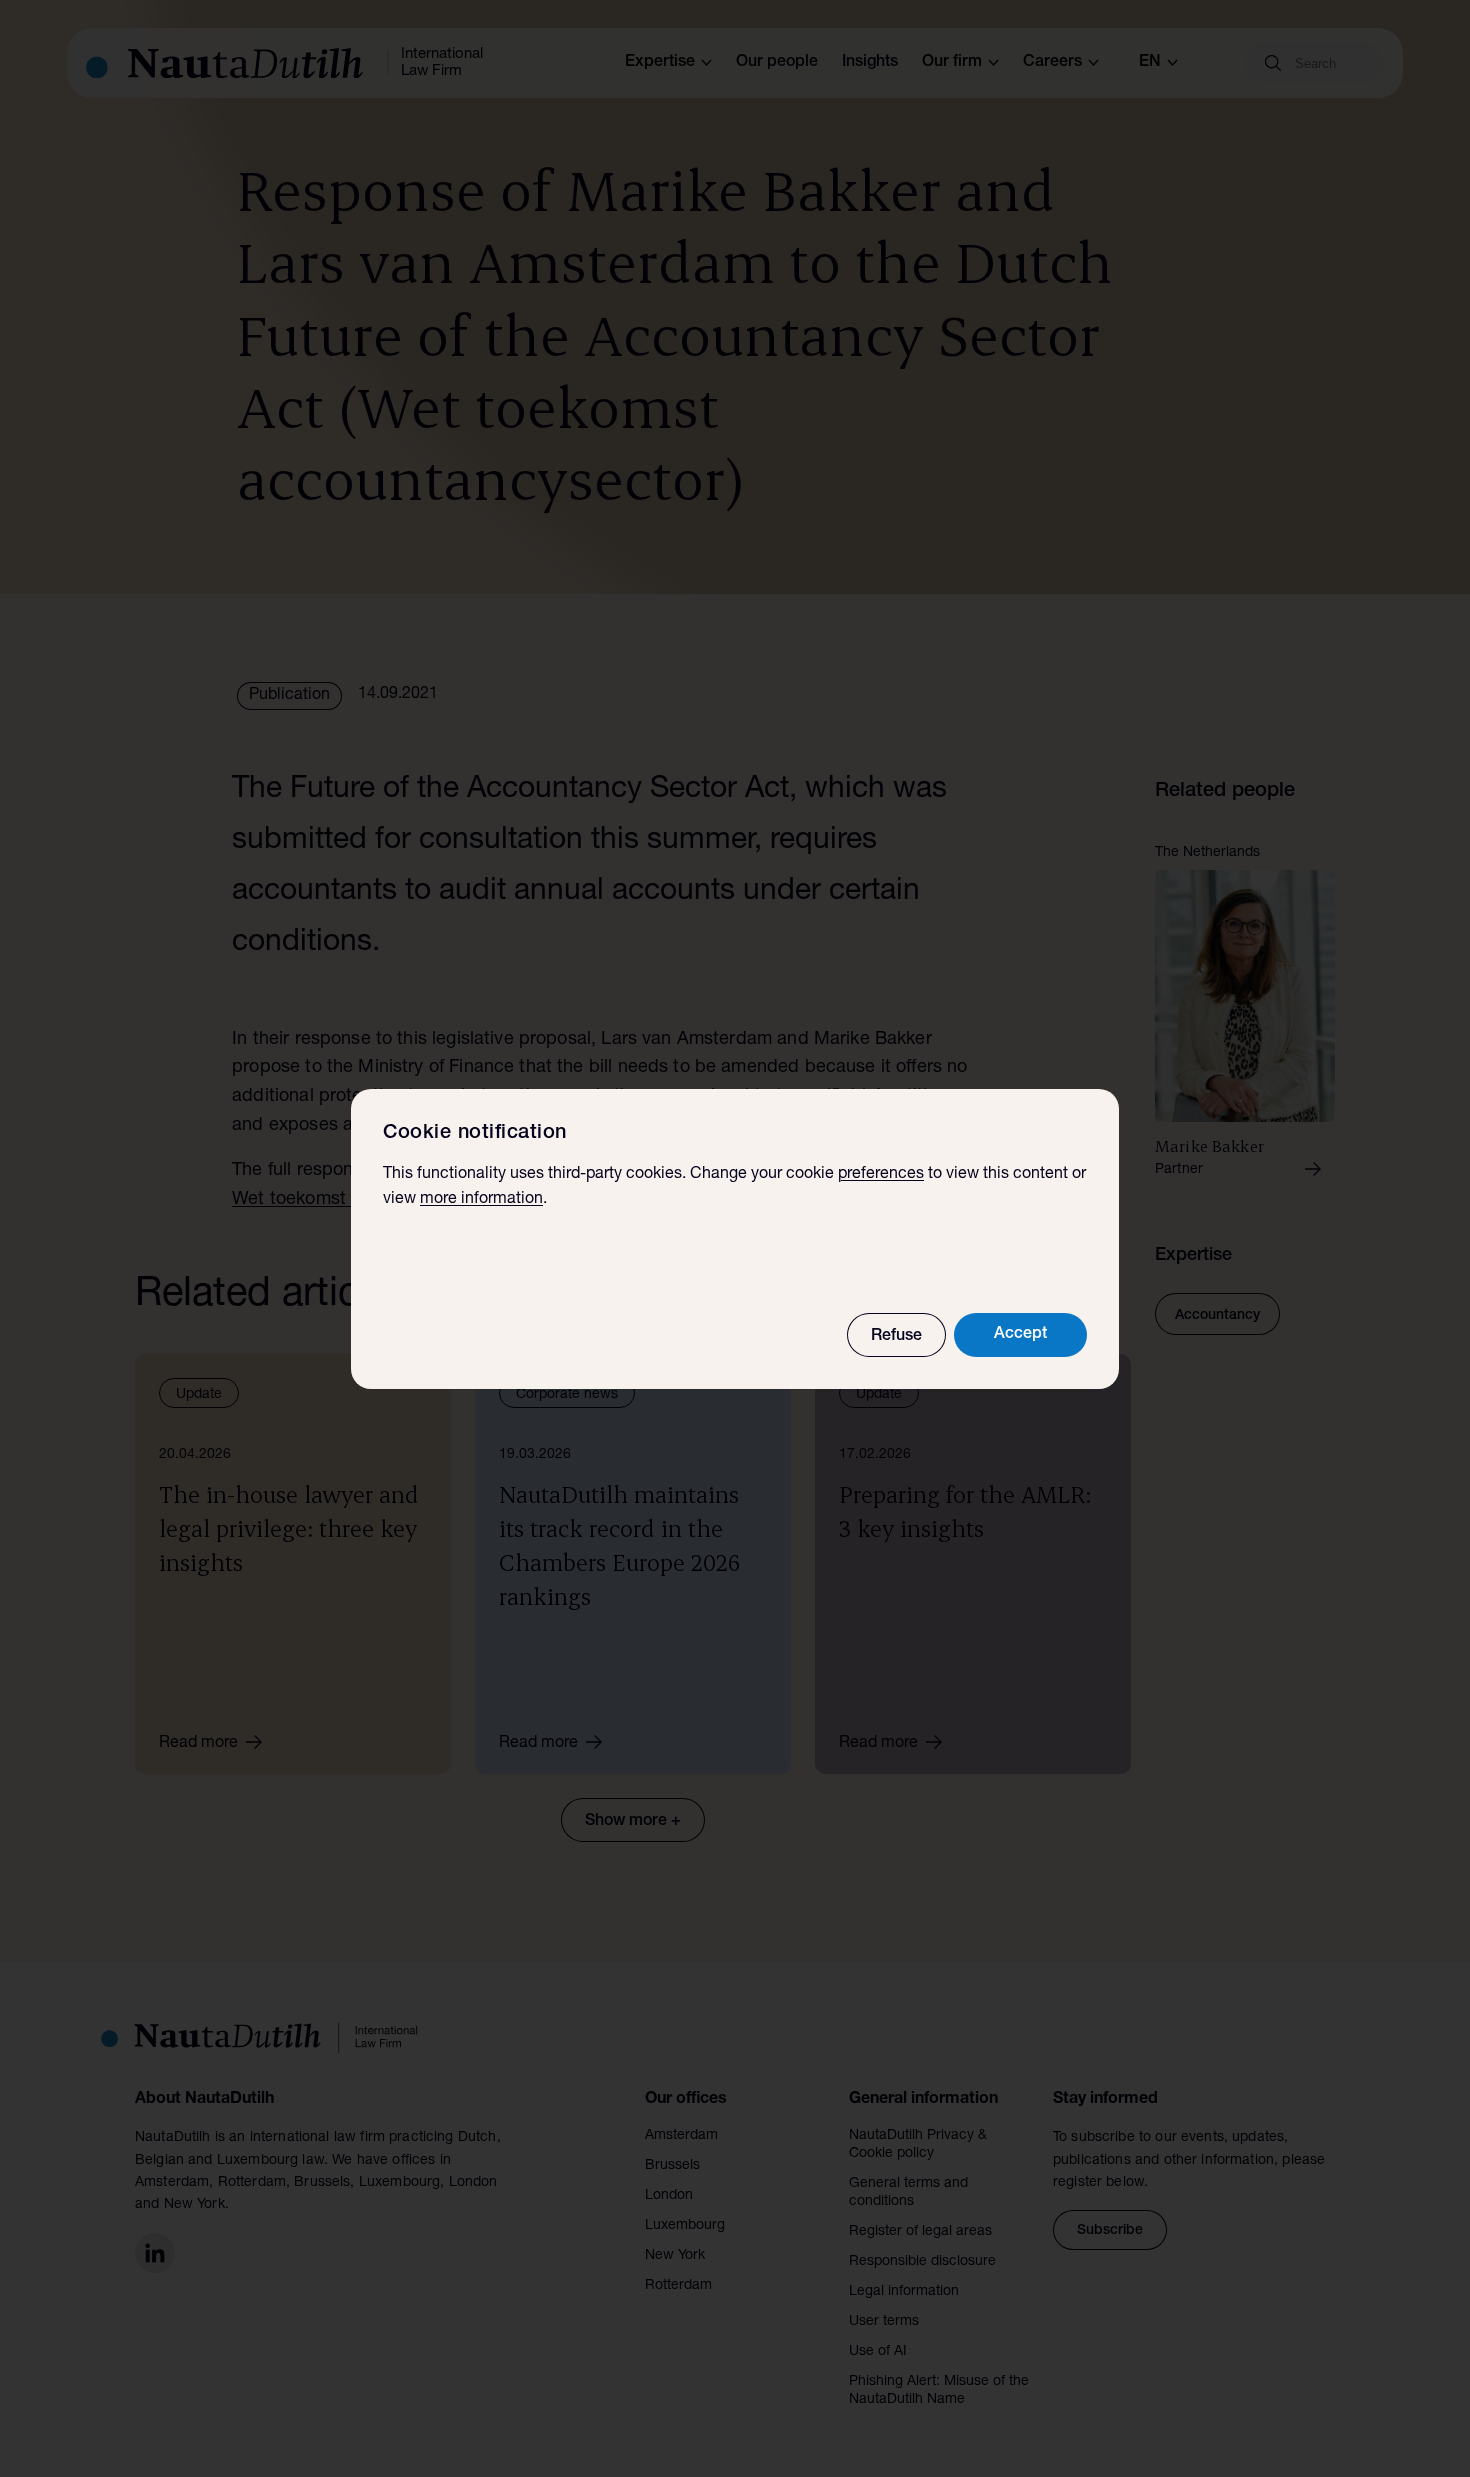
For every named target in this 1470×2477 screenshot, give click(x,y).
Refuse (896, 1337)
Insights (870, 63)
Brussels (672, 2166)
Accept (1020, 1335)
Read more (198, 1744)
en (1150, 63)
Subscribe (1110, 2231)
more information (481, 1200)
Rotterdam (678, 2286)
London (669, 2196)
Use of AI (878, 2352)
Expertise (660, 63)
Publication (289, 696)
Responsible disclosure (922, 2262)
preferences (881, 1175)
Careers (1052, 63)
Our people (777, 63)
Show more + (633, 1822)
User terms (884, 2322)
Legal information (904, 2292)
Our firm (952, 63)
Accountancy (1217, 1316)
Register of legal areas (920, 2232)
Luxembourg (685, 2226)
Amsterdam (681, 2136)
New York (675, 2256)
